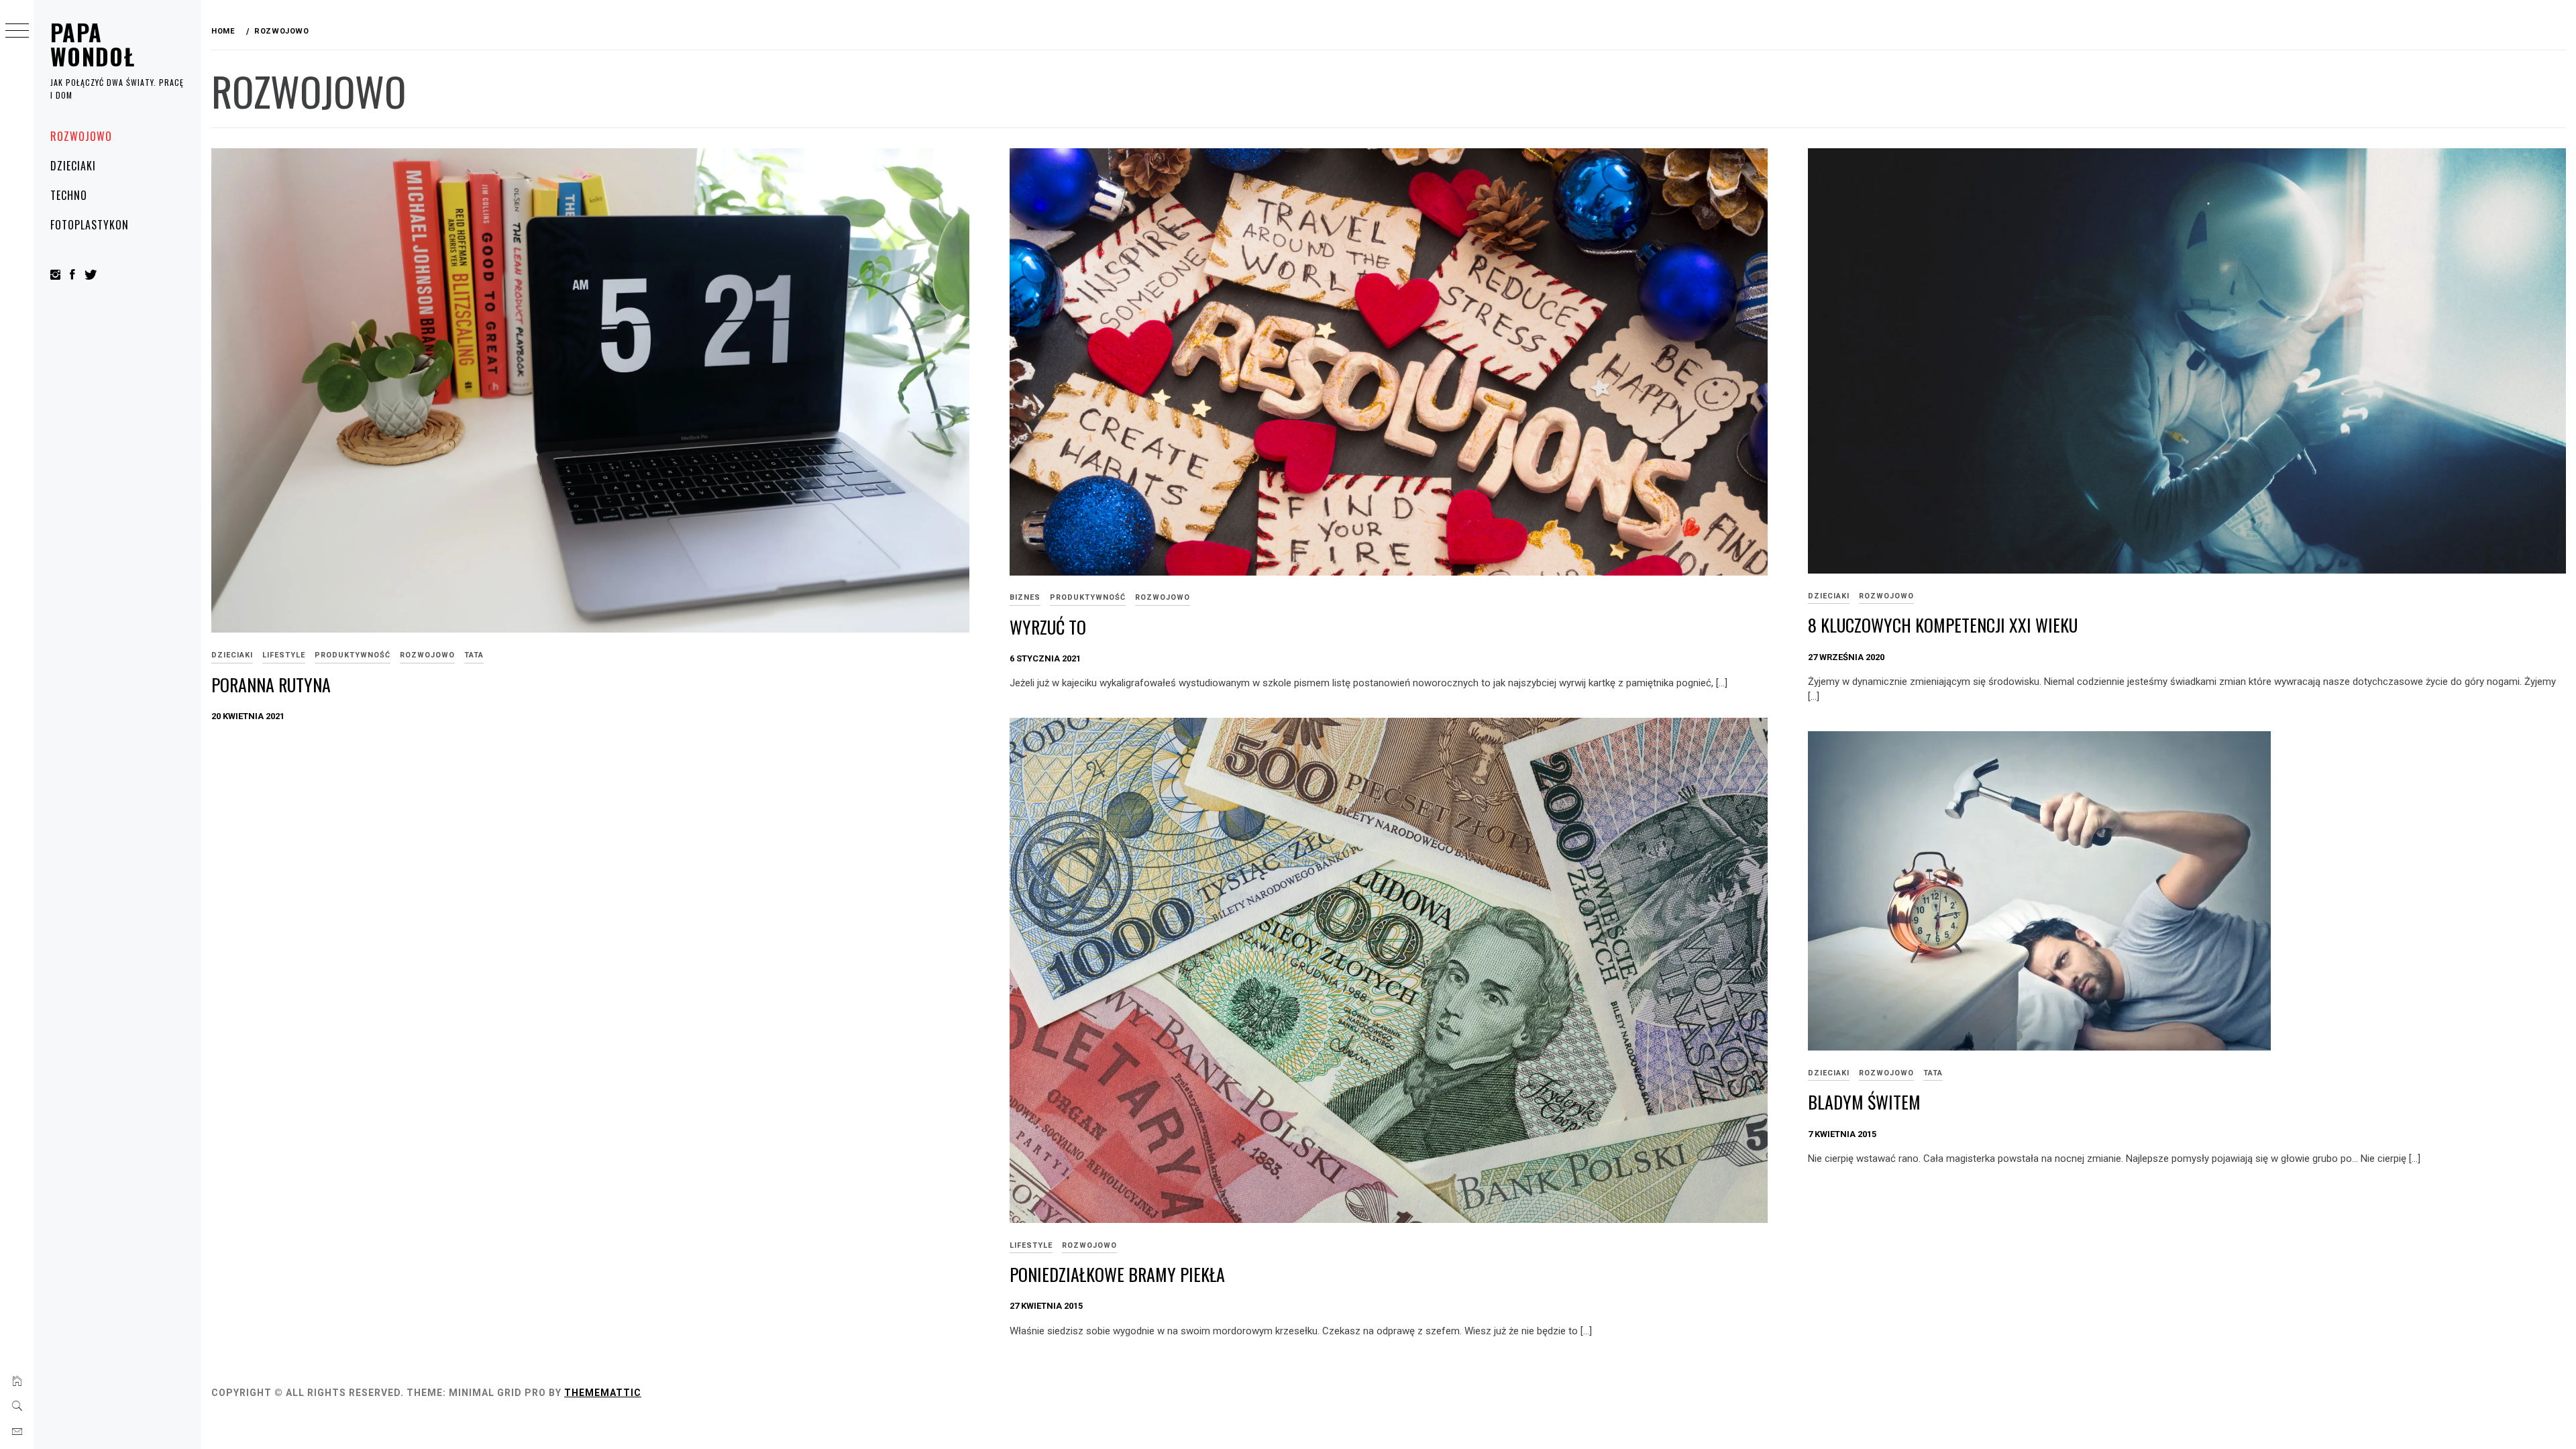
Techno (69, 195)
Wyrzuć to (1048, 627)
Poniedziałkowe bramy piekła (1117, 1274)
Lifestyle (284, 655)
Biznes (1025, 597)
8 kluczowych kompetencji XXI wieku (1943, 625)
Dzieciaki (73, 166)
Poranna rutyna (271, 685)
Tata (474, 655)
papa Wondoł (93, 44)
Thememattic (603, 1393)
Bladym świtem (1864, 1102)
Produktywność (353, 655)
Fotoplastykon (89, 225)
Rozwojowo (81, 136)
